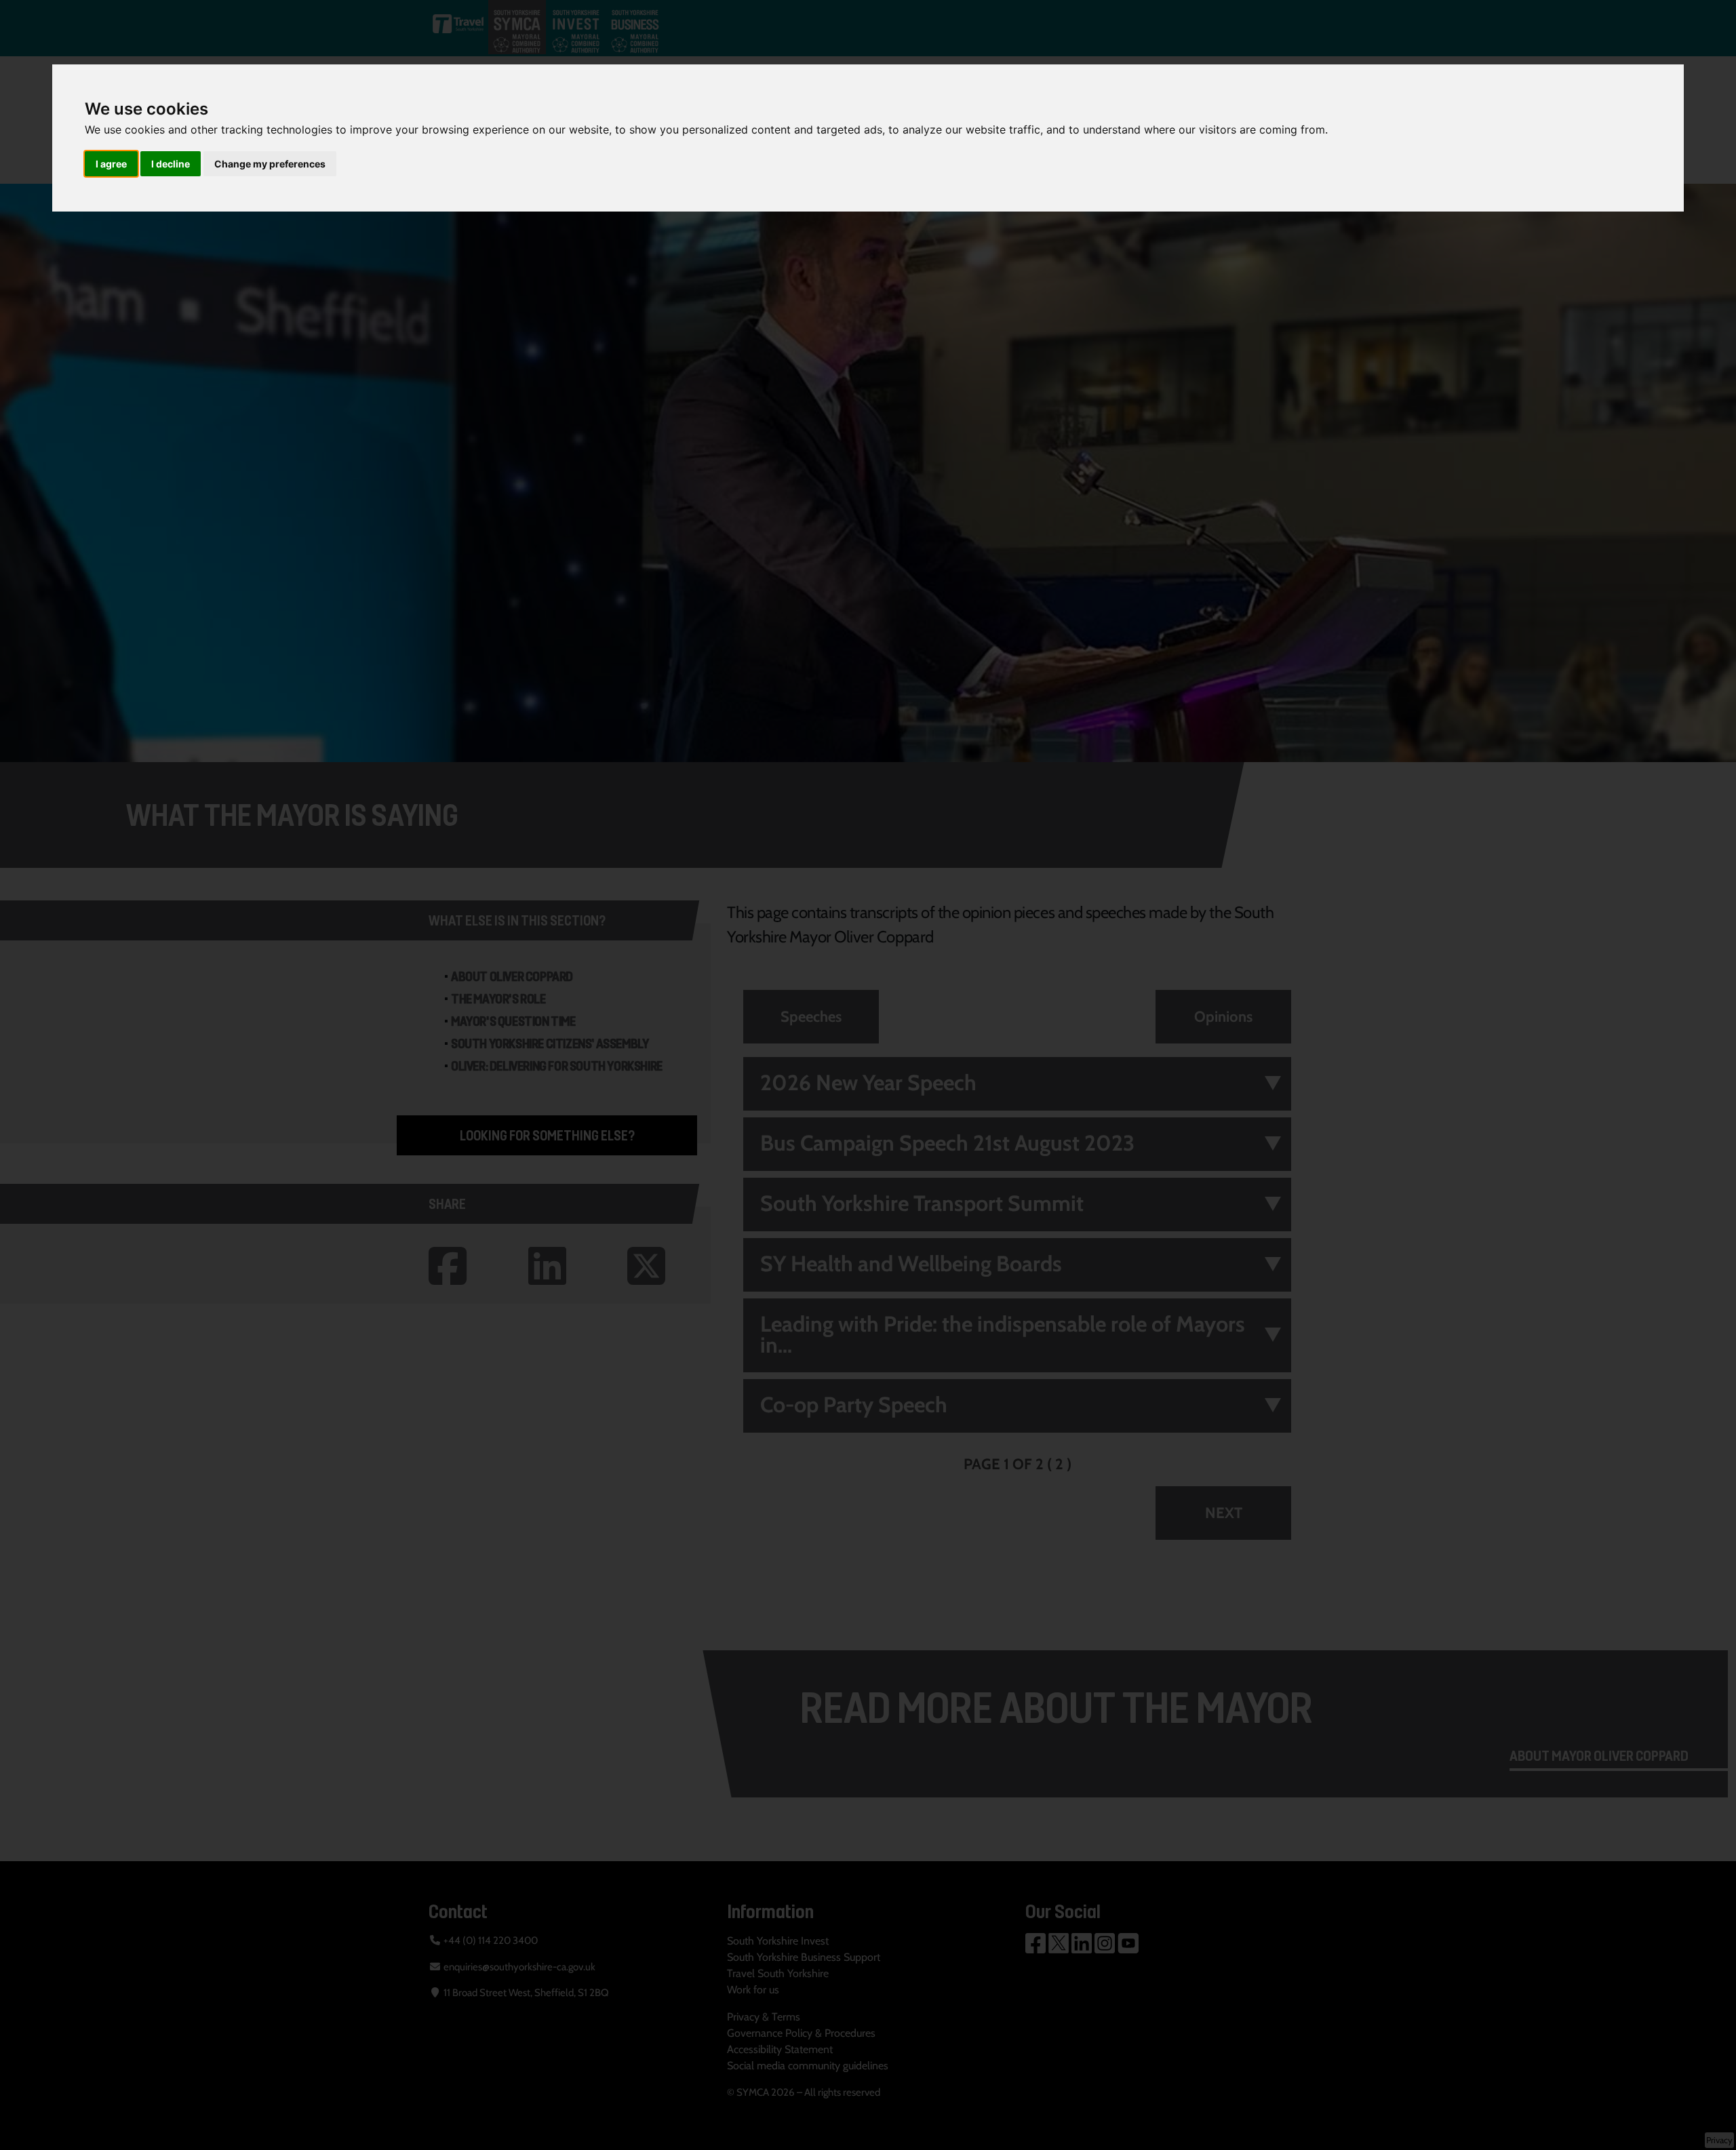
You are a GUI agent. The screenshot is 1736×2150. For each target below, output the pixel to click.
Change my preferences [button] (270, 164)
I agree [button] (111, 164)
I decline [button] (171, 164)
